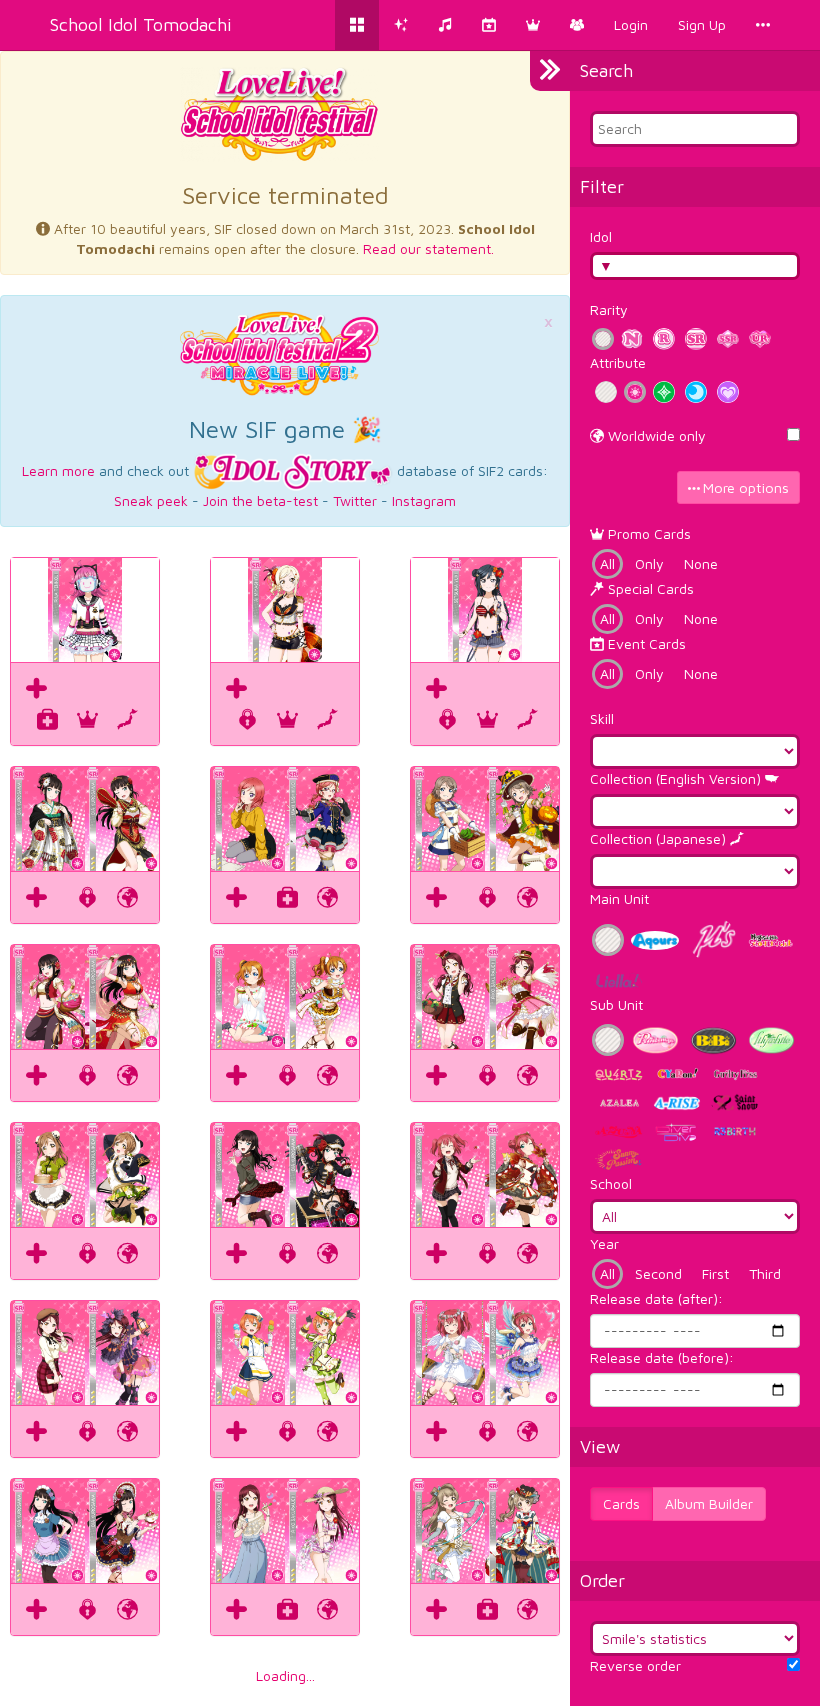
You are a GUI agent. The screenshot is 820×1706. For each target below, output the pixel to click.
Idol (601, 236)
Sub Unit (616, 1004)
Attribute (618, 362)
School (611, 1183)
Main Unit (619, 898)
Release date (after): (656, 1298)
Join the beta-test (260, 500)
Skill (602, 718)
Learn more (58, 469)
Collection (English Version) (677, 778)
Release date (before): (662, 1357)
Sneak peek (151, 500)
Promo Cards (647, 533)
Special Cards (649, 588)
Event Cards (645, 643)
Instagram (424, 500)
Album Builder (709, 1503)
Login (631, 24)
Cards (621, 1503)
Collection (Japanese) (660, 838)
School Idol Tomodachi (141, 24)
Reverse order (635, 1665)
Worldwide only (655, 435)
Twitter (355, 500)
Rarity (609, 309)
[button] (533, 25)
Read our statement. (428, 248)
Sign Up (702, 24)
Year (604, 1243)
